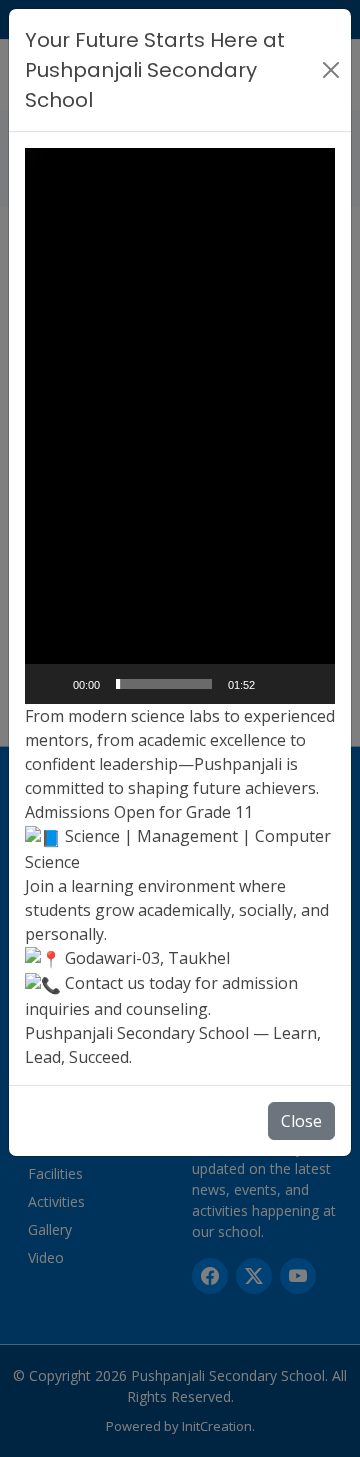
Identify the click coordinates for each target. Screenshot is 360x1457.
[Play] (51, 684)
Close (301, 1121)
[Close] (331, 70)
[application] (180, 426)
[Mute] (277, 684)
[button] (180, 426)
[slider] (164, 684)
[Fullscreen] (309, 684)
